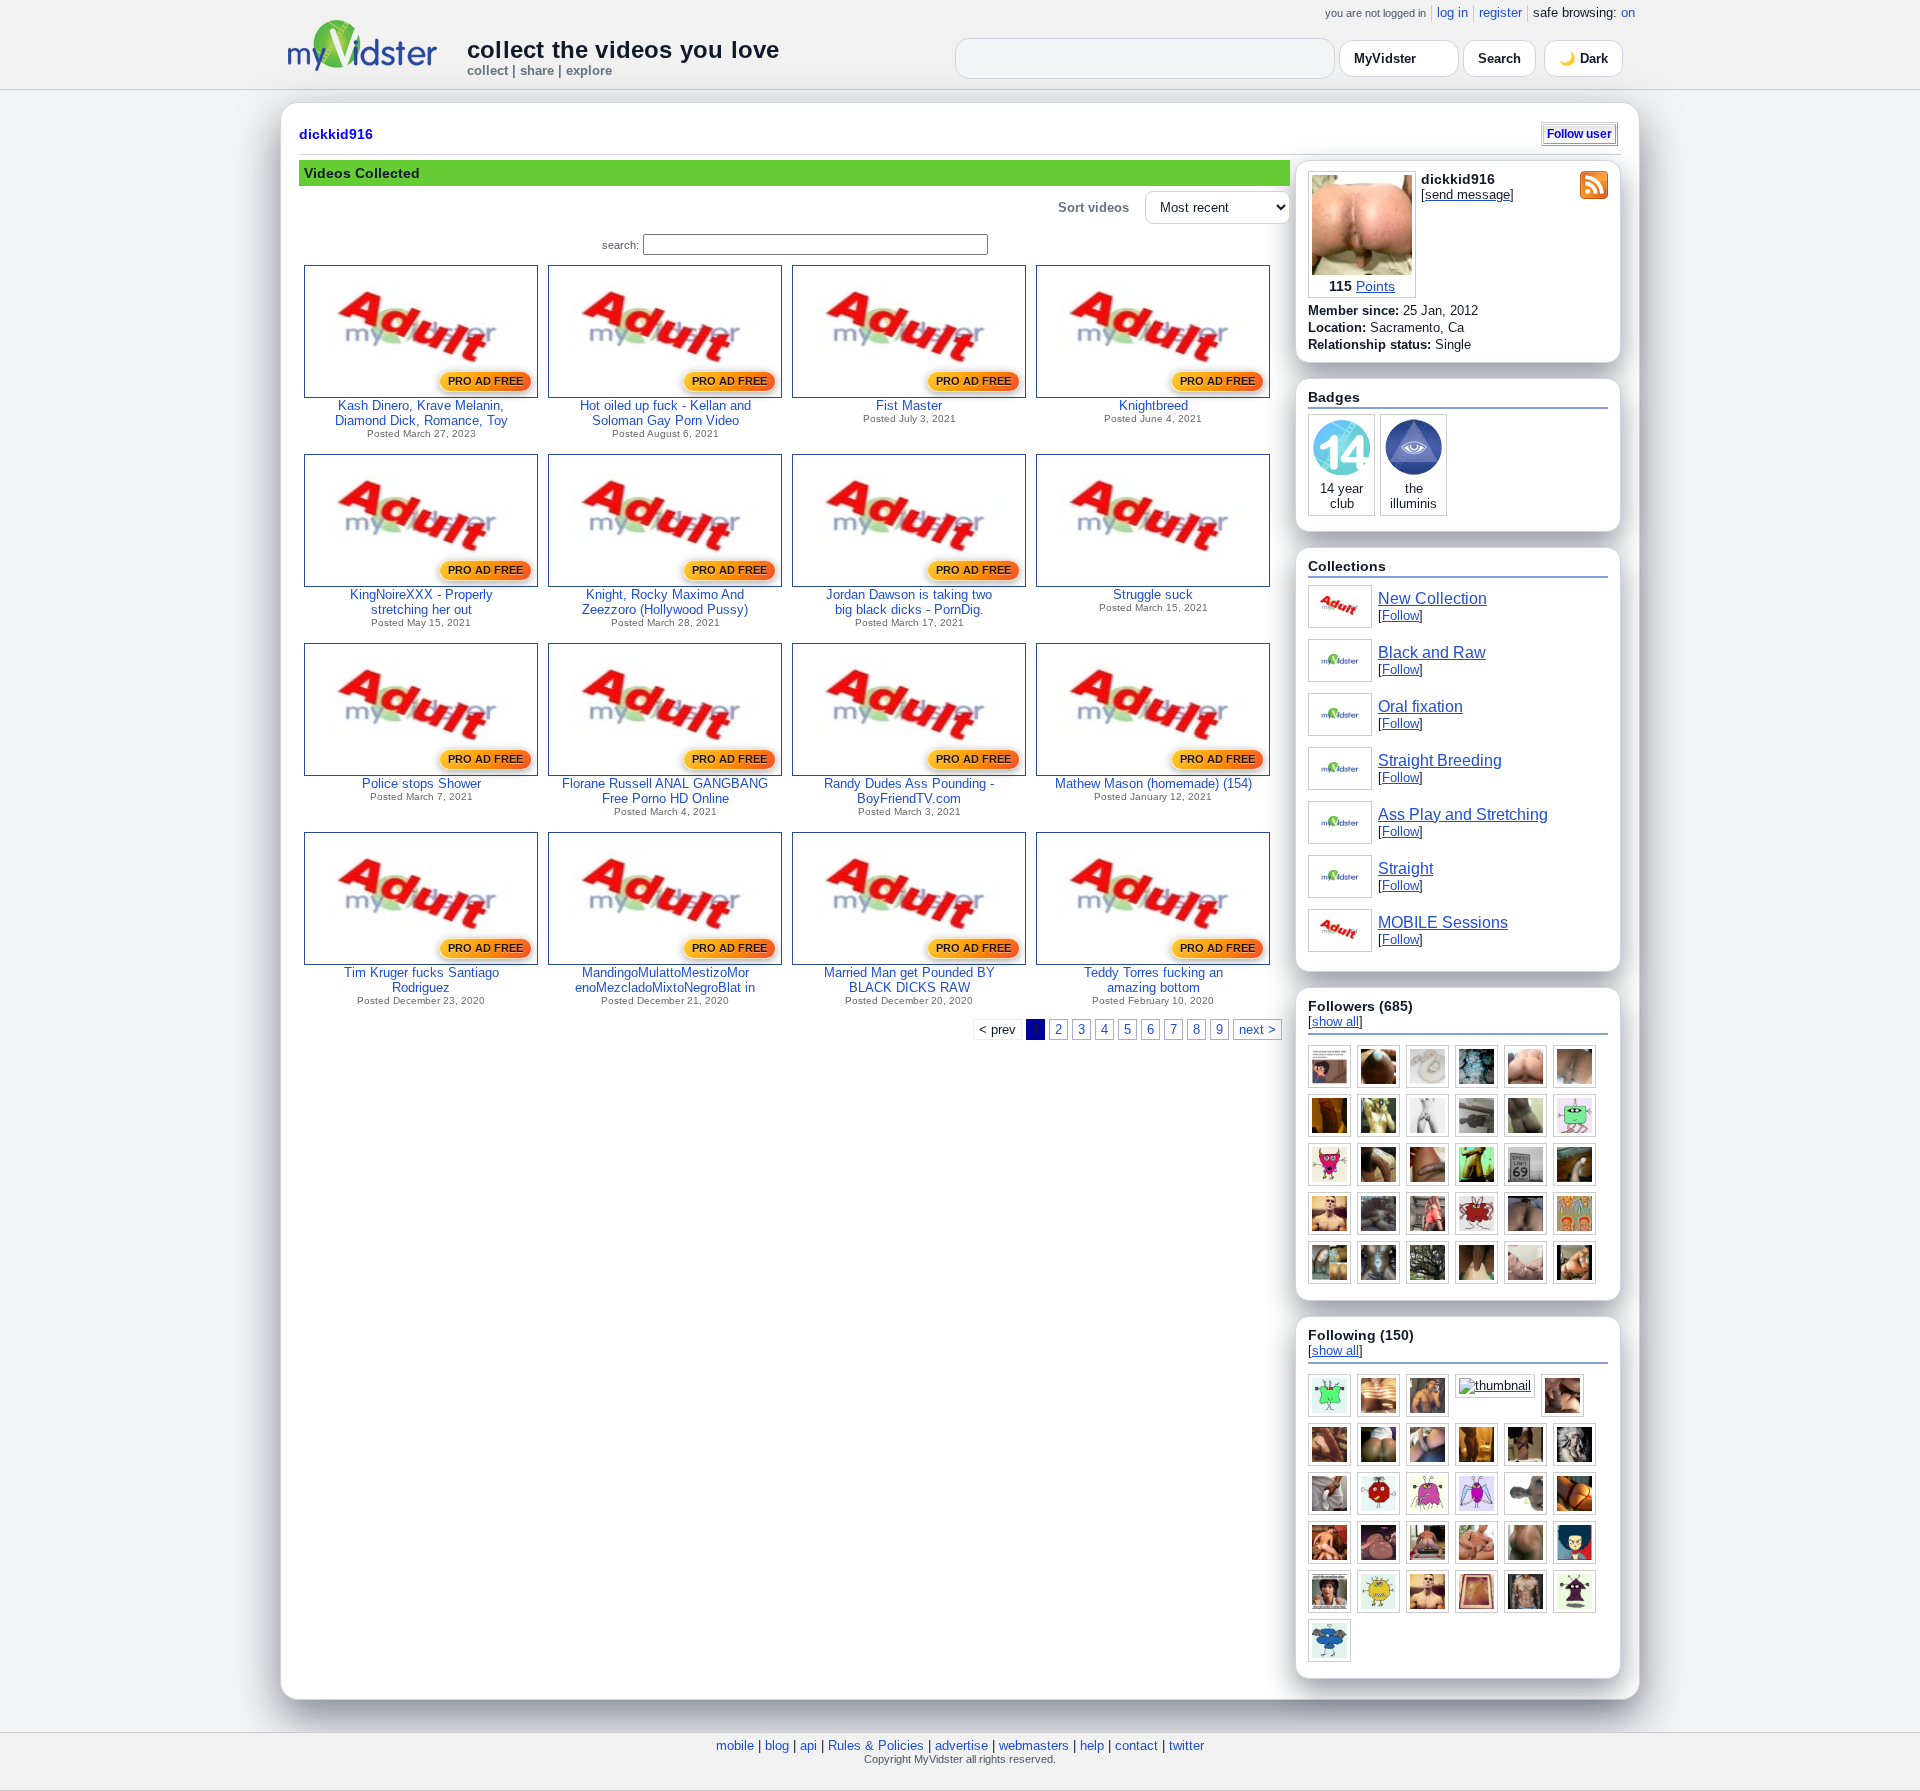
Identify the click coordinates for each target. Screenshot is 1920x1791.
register (1500, 12)
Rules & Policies (876, 1745)
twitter (1186, 1745)
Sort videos (1093, 207)
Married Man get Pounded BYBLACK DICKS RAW (909, 980)
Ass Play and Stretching (1463, 814)
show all (1335, 1021)
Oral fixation (1420, 706)
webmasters (1034, 1745)
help (1092, 1745)
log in (1452, 12)
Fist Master (909, 405)
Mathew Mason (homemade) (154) (1153, 783)
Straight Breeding (1440, 760)
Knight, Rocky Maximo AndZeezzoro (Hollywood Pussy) (665, 602)
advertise (961, 1745)
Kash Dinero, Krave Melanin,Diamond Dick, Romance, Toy (421, 413)
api (808, 1745)
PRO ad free (485, 381)
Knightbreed (1153, 405)
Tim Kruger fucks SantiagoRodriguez (421, 980)
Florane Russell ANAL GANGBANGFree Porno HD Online (665, 791)
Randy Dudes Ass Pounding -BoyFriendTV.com (909, 791)
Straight (1405, 868)
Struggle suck (1153, 594)
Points (1375, 286)
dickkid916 (336, 134)
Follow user (1579, 133)
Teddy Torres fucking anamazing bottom (1153, 980)
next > (1257, 1029)
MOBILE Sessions (1443, 922)
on (1628, 12)
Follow (1400, 615)
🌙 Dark (1583, 58)
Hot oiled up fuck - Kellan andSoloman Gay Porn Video (665, 413)
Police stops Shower (421, 783)
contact (1136, 1745)
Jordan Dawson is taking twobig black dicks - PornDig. (909, 602)
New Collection (1432, 598)
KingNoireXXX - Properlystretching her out (421, 602)
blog (777, 1745)
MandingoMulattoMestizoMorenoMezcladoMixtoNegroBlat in (665, 980)
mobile (735, 1745)
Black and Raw (1432, 652)
